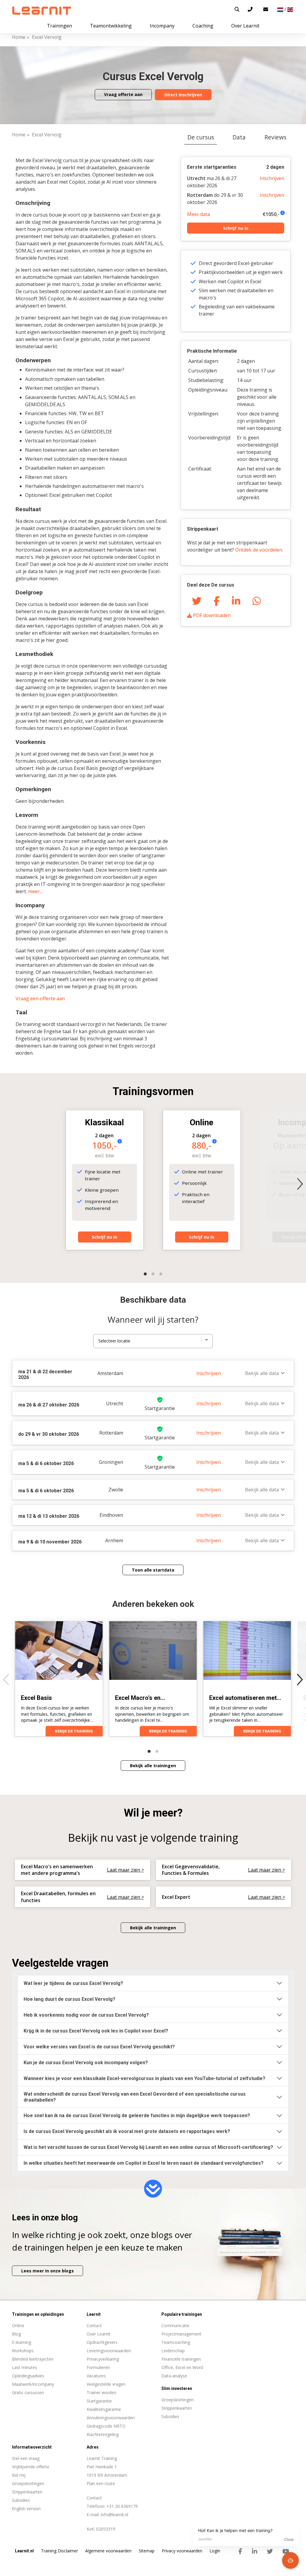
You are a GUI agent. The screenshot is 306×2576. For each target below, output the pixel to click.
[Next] (300, 1184)
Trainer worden (101, 2392)
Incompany (162, 26)
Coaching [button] (203, 26)
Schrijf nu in (236, 228)
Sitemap (147, 2551)
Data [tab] (239, 137)
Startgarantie (99, 2401)
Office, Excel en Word (182, 2367)
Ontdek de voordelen (259, 550)
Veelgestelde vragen (106, 2384)
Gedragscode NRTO (106, 2426)
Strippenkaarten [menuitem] (177, 2408)
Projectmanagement (181, 2334)
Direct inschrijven (183, 95)
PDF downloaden (211, 615)
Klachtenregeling (103, 2434)
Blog (16, 2334)
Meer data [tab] (199, 214)
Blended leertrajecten (33, 2359)
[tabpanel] (153, 866)
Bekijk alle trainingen (153, 1766)
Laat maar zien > (126, 1870)
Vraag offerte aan (123, 94)
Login (215, 2551)
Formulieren (98, 2367)
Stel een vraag (26, 2458)
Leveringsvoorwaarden (109, 2351)
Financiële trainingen (181, 2359)
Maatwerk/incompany (33, 2384)
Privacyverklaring (103, 2359)
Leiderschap (173, 2351)
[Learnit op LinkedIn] (255, 2551)
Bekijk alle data (262, 1373)
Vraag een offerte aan (40, 998)
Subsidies (21, 2500)
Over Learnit (99, 2334)
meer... (35, 891)
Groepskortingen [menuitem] (178, 2400)
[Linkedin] (236, 600)
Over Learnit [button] (245, 26)
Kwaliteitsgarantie (104, 2409)
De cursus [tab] (201, 137)
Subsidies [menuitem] (170, 2416)
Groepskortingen (28, 2483)
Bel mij (19, 2475)
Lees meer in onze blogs (48, 2271)
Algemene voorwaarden (108, 2551)
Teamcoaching (176, 2342)
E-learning (22, 2342)
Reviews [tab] (275, 137)
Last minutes (25, 2367)
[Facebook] (217, 600)
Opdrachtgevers (102, 2342)
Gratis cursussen (28, 2392)
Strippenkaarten (27, 2492)
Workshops (23, 2351)
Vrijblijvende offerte (31, 2467)
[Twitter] (197, 600)
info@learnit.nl (114, 2515)
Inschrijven (272, 178)
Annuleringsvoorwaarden (111, 2418)
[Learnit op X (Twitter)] (270, 2551)
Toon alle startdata (153, 1570)
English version (26, 2509)
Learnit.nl (24, 2551)
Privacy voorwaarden (182, 2551)
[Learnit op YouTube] (286, 2551)
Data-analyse (174, 2376)
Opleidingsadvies (28, 2376)
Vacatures (96, 2376)
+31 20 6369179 (122, 2506)
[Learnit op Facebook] (240, 2551)
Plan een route (101, 2483)
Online (18, 2325)
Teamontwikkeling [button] (111, 26)
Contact (94, 2325)
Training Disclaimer (59, 2551)
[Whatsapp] (257, 600)
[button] (237, 9)
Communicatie (175, 2325)
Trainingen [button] (59, 26)
